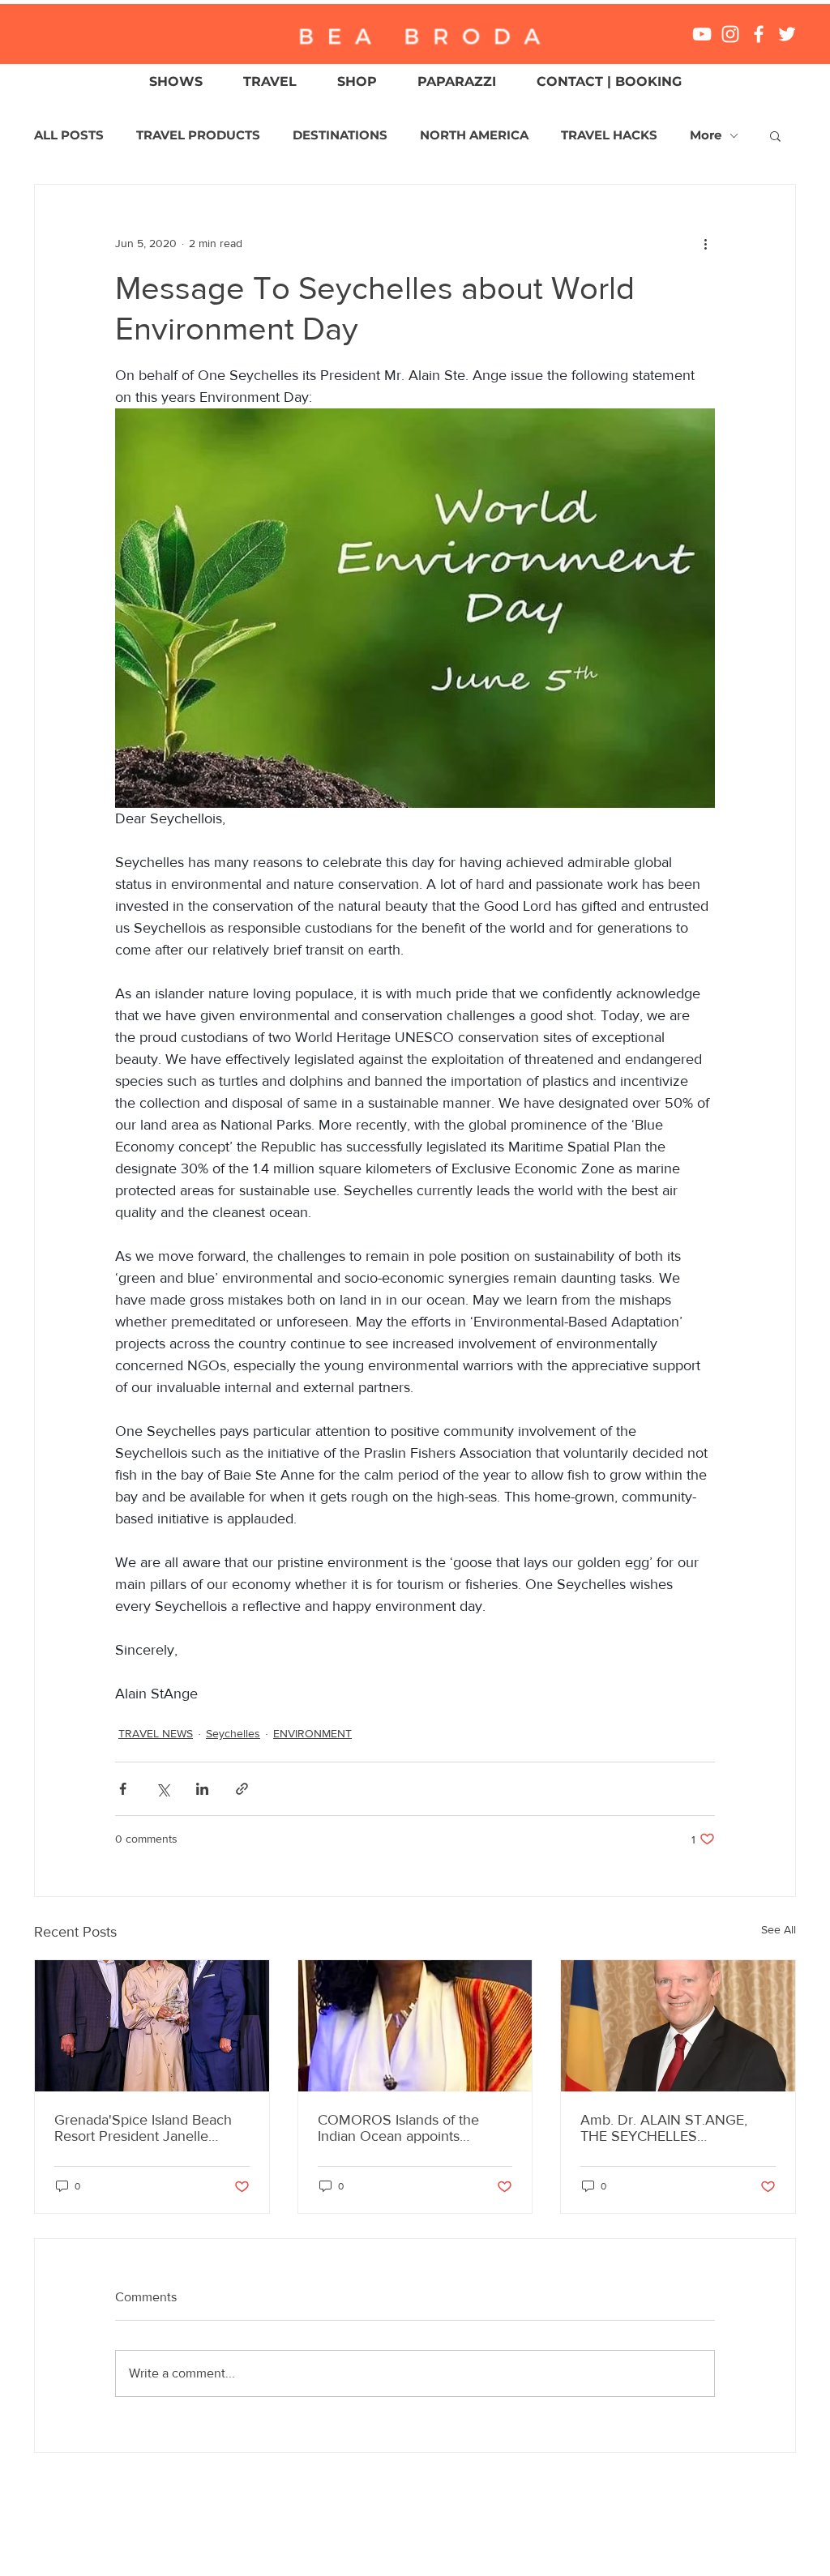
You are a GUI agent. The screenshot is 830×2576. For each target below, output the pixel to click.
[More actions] (705, 243)
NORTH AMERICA (474, 135)
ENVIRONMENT (312, 1733)
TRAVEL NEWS (156, 1733)
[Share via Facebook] (123, 1789)
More (706, 135)
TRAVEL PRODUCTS (198, 135)
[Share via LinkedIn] (202, 1789)
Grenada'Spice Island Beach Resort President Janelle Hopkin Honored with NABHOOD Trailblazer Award (148, 2128)
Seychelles (233, 1733)
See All (779, 1929)
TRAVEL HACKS (609, 135)
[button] (775, 135)
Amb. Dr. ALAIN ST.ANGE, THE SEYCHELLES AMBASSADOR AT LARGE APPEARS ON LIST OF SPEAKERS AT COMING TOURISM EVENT (665, 2128)
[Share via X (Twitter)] (163, 1789)
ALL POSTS (69, 135)
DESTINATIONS (340, 135)
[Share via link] (242, 1789)
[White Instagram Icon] (730, 34)
